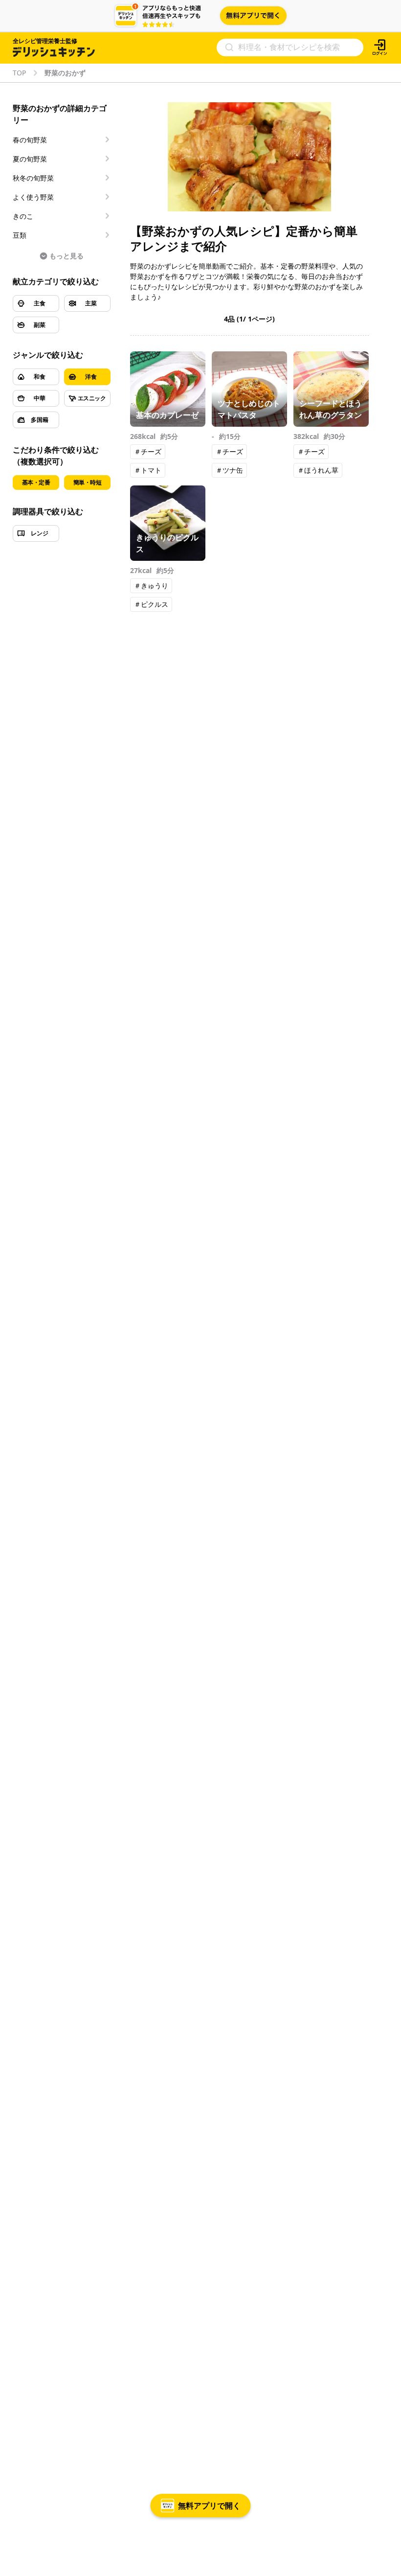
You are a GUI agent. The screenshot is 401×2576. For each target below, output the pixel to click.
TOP (19, 73)
